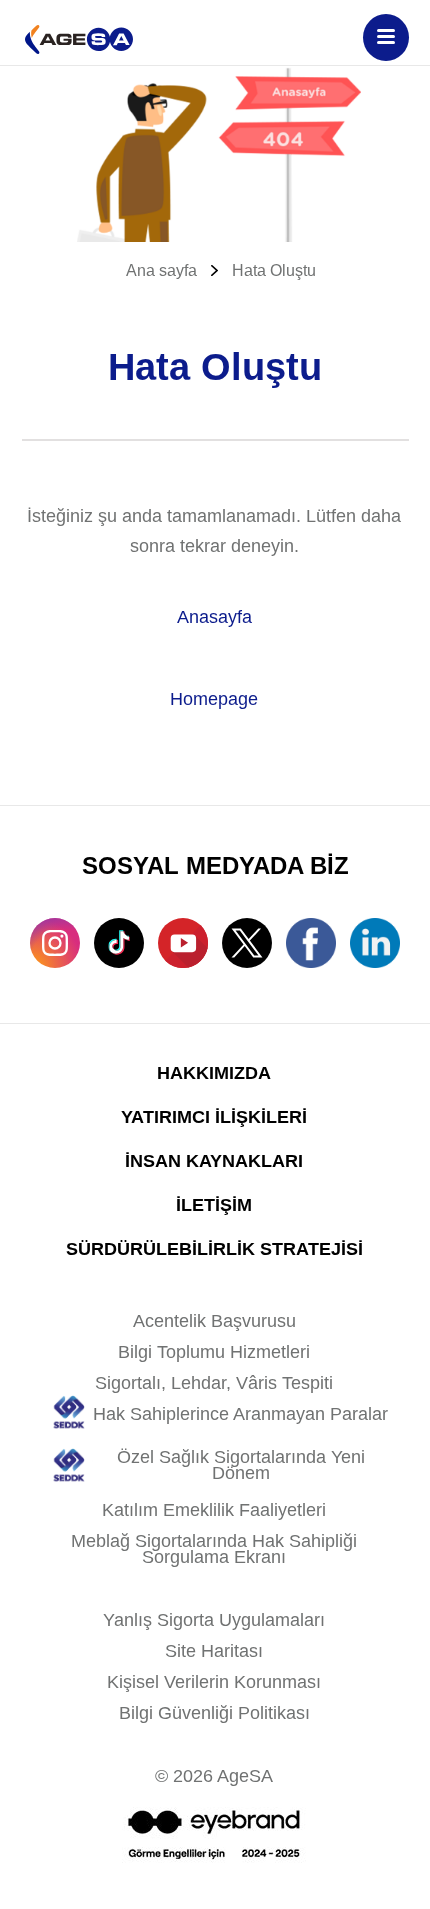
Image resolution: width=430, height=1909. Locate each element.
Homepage (214, 699)
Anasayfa (214, 617)
